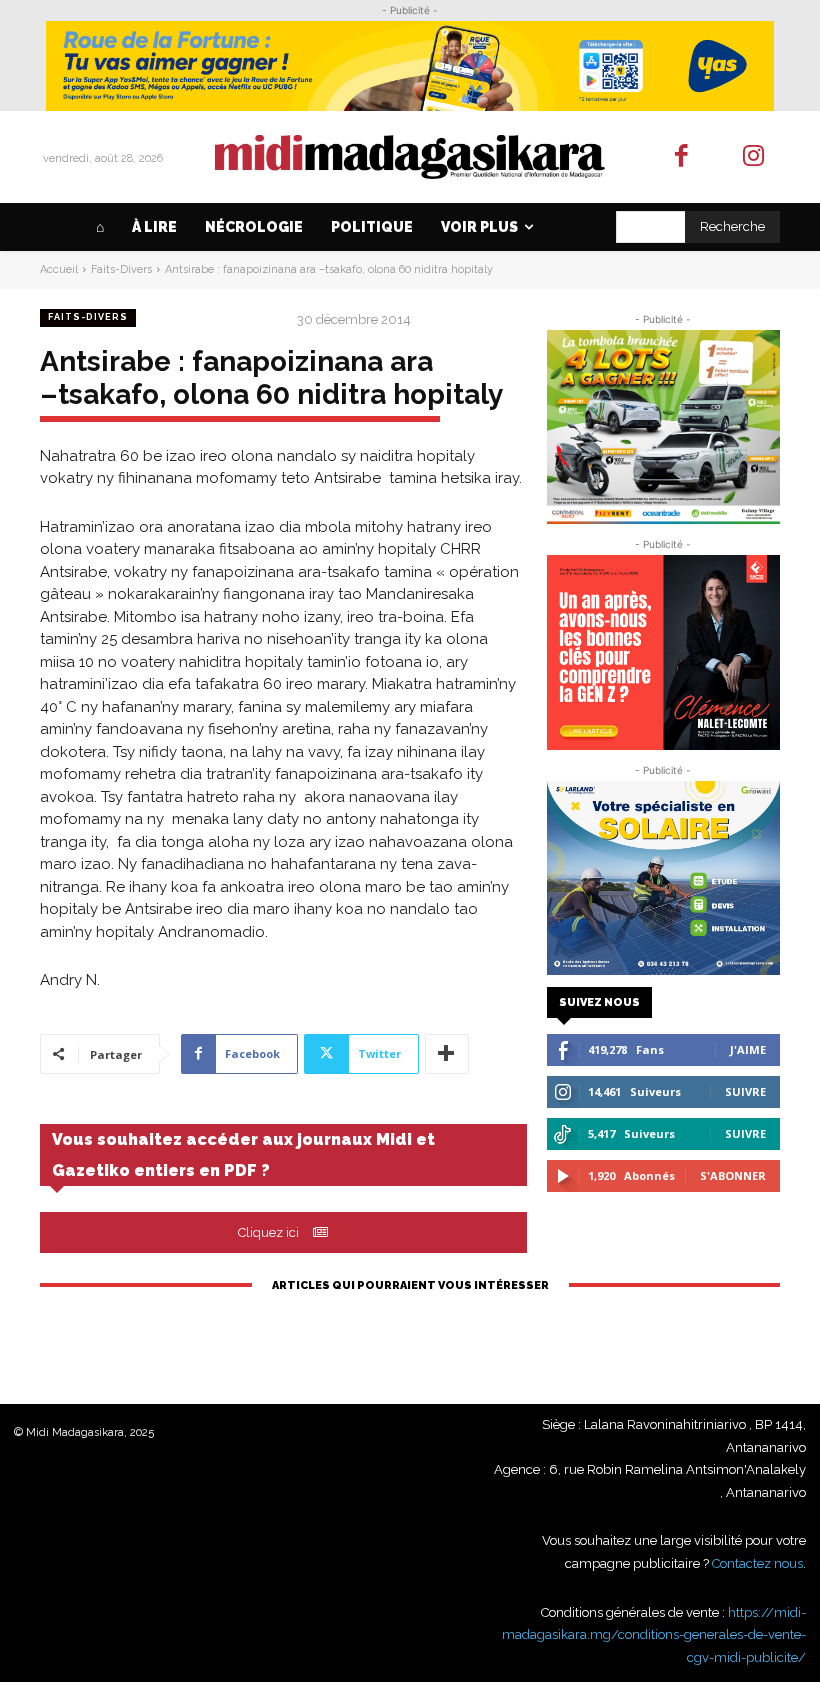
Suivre (745, 1091)
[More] (447, 1054)
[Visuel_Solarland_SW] (663, 878)
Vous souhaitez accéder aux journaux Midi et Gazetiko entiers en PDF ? (243, 1155)
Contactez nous (757, 1563)
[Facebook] (681, 157)
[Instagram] (754, 157)
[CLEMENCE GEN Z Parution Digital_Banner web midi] (663, 652)
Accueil (59, 269)
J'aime (748, 1049)
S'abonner (733, 1175)
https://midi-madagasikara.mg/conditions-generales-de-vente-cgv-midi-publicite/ (654, 1635)
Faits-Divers (121, 269)
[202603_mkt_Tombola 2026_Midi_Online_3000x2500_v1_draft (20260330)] (663, 427)
